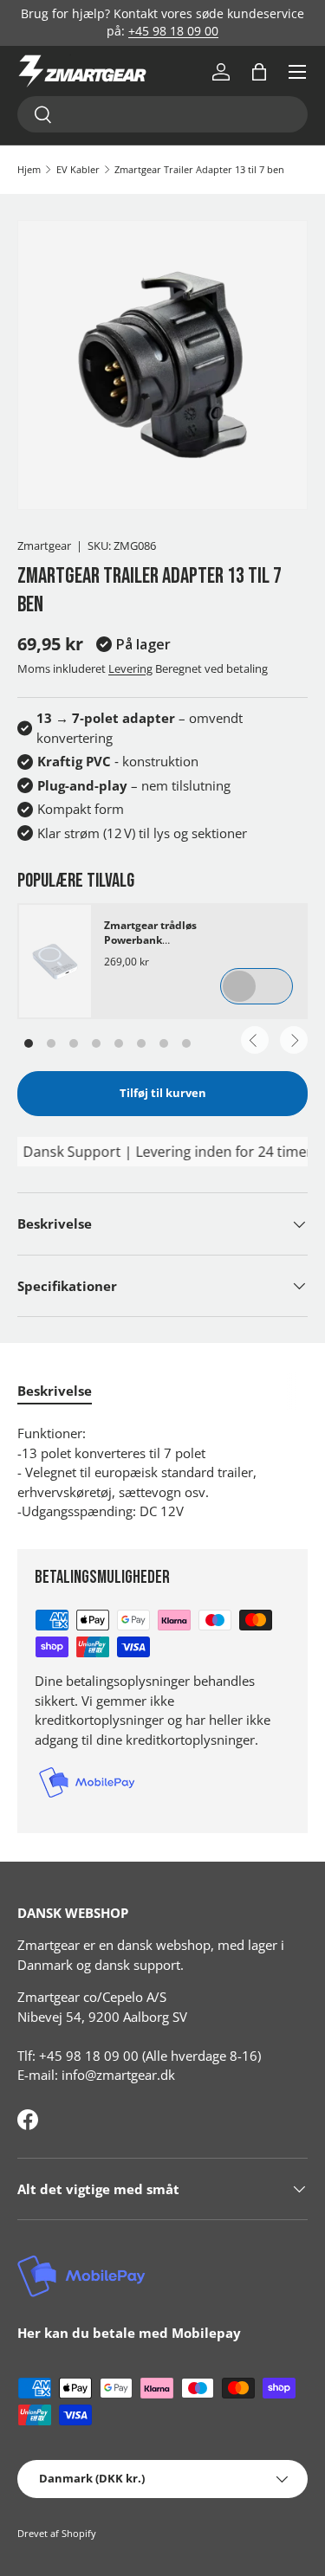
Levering (130, 668)
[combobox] (162, 114)
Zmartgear (44, 546)
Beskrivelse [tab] (55, 1391)
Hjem (29, 169)
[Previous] (255, 1040)
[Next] (294, 1040)
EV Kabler (78, 169)
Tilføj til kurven (163, 1093)
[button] (259, 72)
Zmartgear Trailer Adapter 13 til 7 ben (199, 169)
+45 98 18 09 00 (173, 31)
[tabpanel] (162, 1472)
